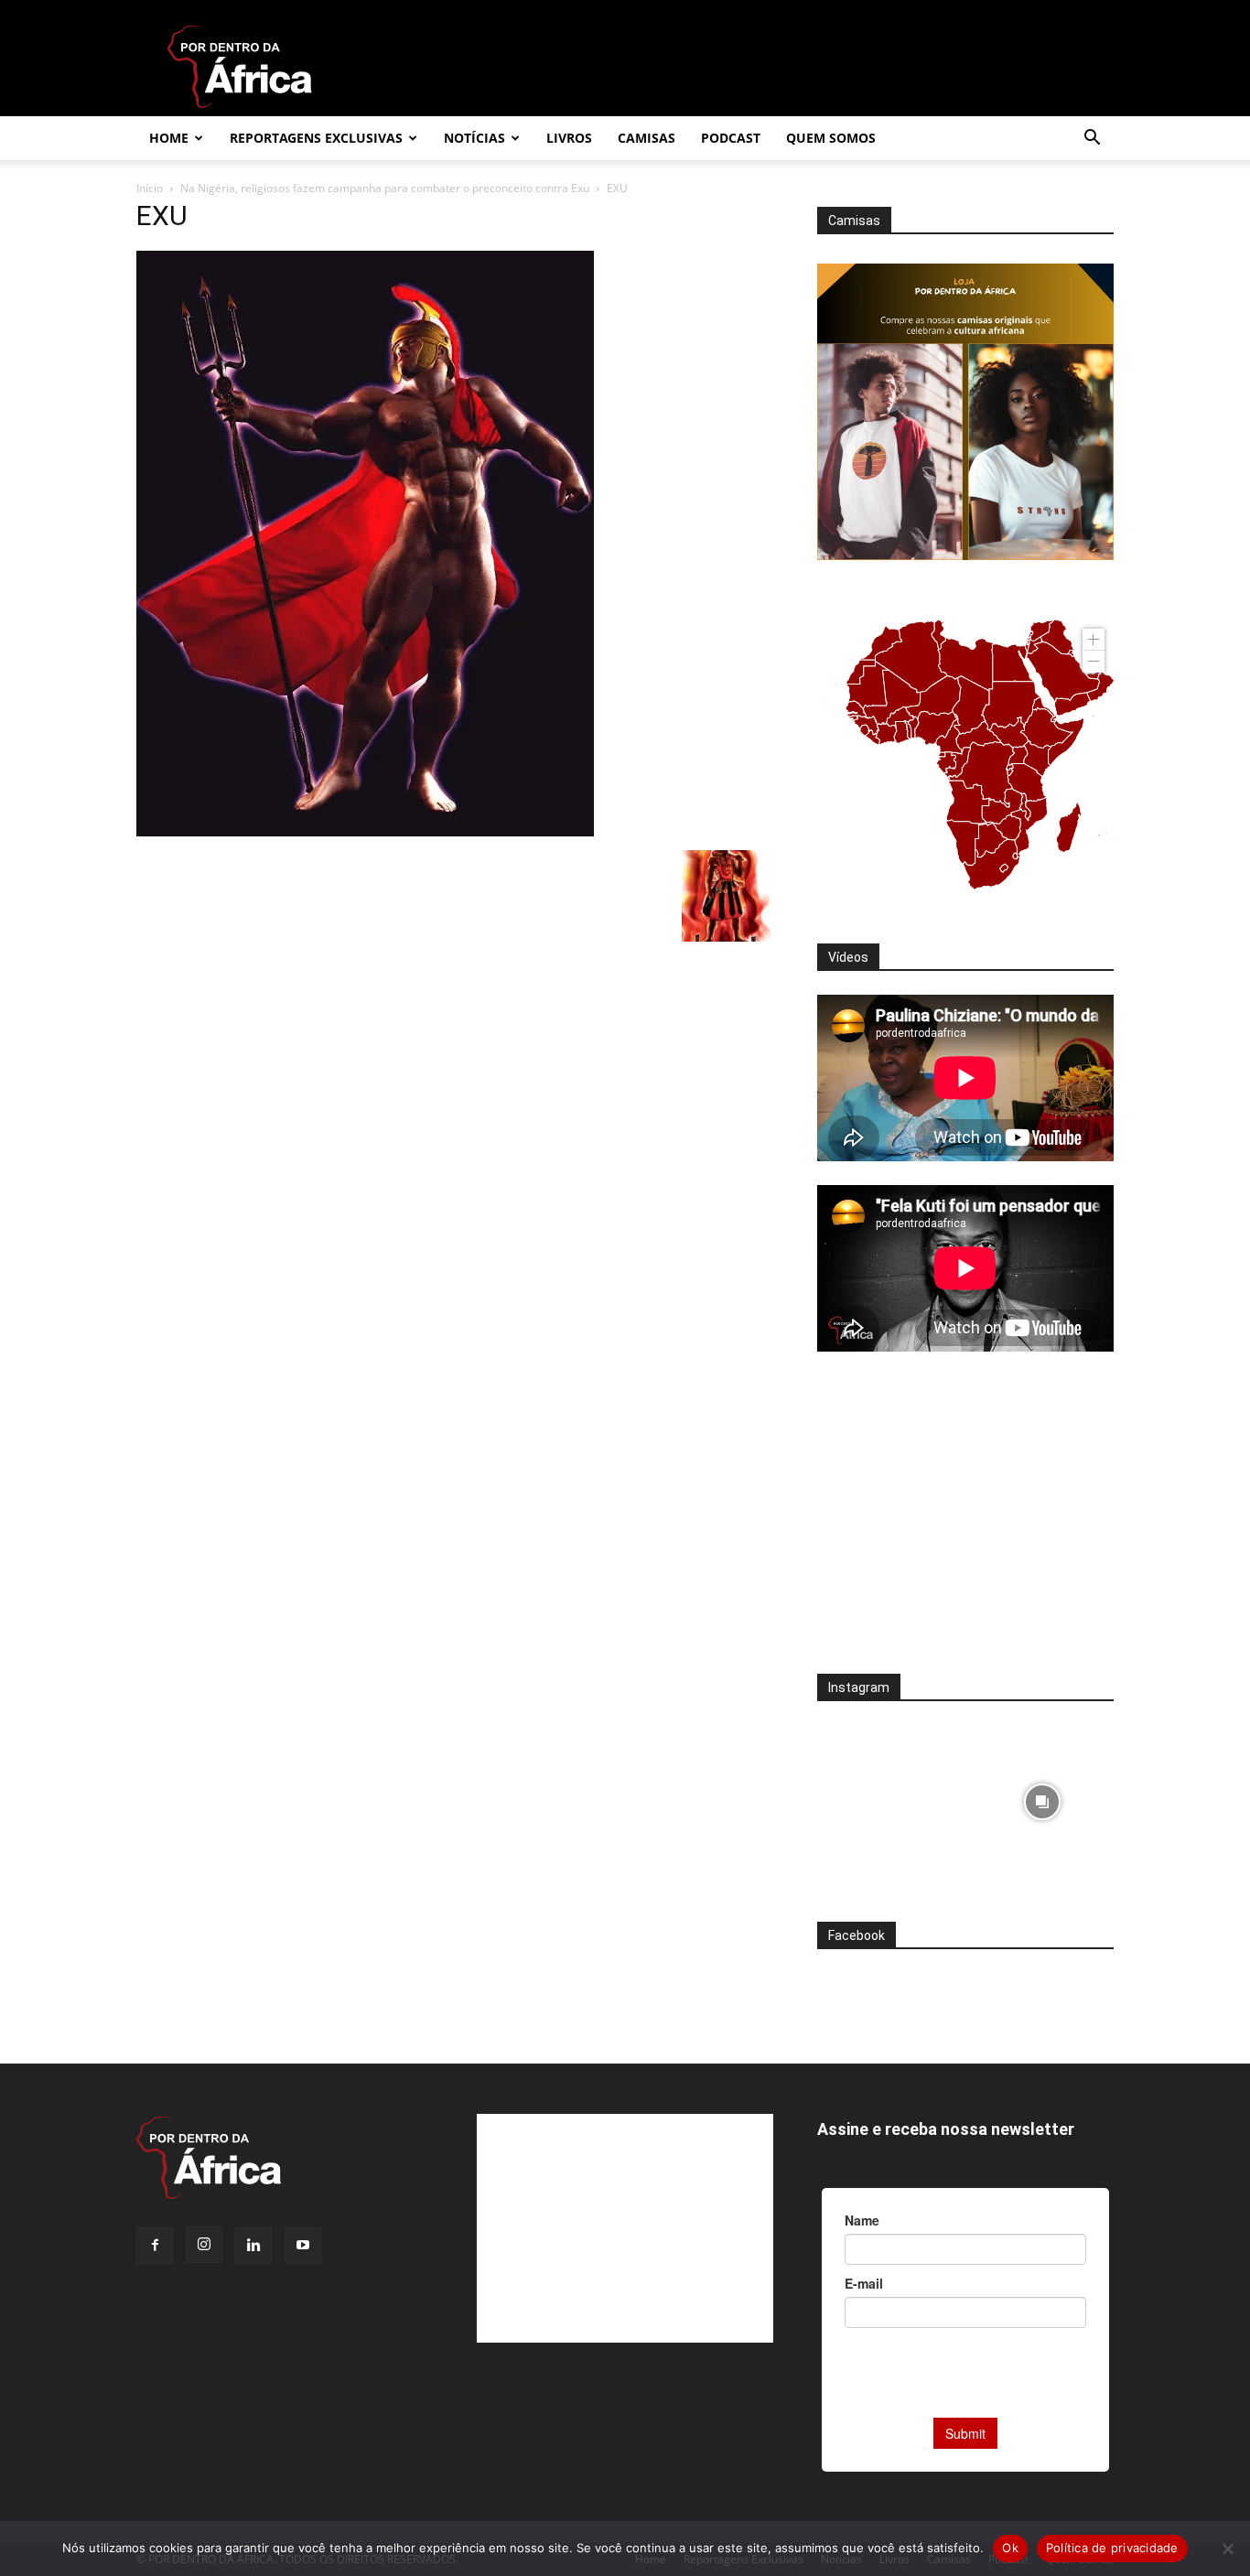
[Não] (1227, 2549)
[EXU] (365, 831)
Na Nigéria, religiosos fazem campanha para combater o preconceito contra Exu (385, 188)
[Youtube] (303, 2246)
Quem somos (831, 138)
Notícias (474, 138)
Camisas (647, 138)
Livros (569, 138)
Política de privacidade (1112, 2548)
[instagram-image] (889, 1797)
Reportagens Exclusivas (316, 138)
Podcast (731, 138)
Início (150, 188)
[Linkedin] (253, 2246)
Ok (1010, 2548)
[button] (1092, 140)
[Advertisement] (965, 1525)
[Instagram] (204, 2245)
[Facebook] (155, 2246)
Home (169, 138)
